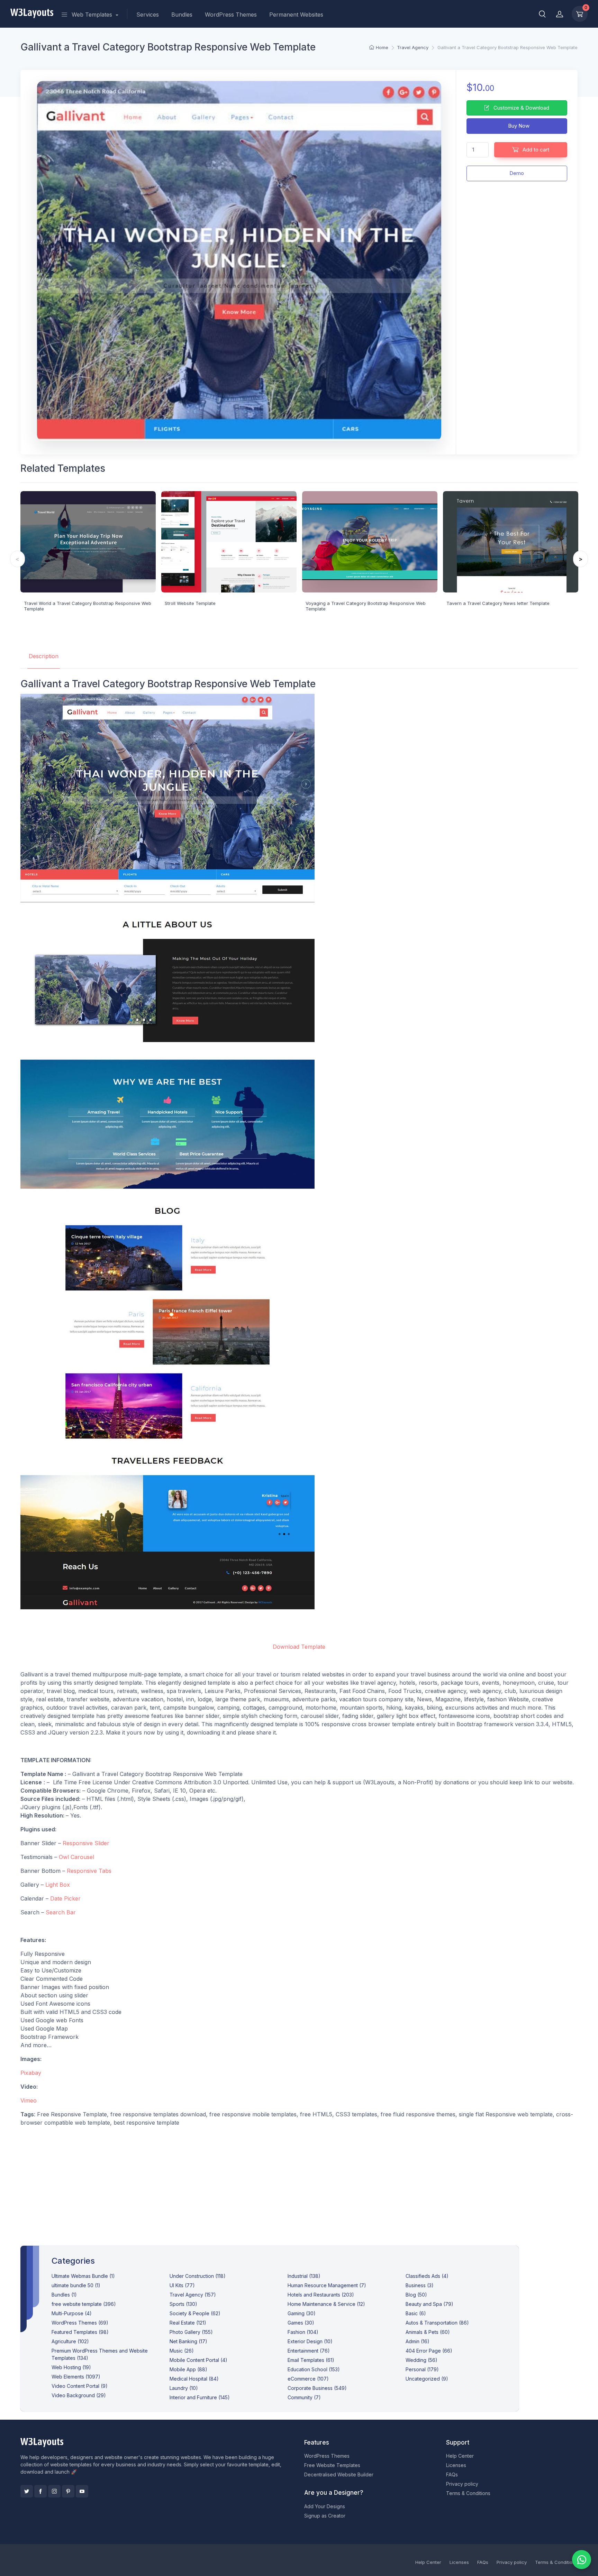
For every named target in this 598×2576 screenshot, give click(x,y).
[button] (542, 14)
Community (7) (304, 2397)
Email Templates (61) (311, 2360)
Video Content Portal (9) (80, 2386)
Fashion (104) (303, 2332)
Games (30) (301, 2323)
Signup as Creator (325, 2516)
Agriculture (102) (70, 2341)
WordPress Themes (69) (80, 2323)
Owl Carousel (76, 1857)
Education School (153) (314, 2369)
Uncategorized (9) (427, 2379)
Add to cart (535, 150)
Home (382, 47)
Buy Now (518, 126)
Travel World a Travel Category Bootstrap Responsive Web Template (88, 606)
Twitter (27, 2491)
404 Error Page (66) (429, 2351)
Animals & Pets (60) (428, 2332)
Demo (517, 173)
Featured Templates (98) (80, 2332)
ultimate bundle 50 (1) (76, 2285)
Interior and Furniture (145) (200, 2397)
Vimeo (29, 2100)
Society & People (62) (195, 2313)
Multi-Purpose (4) (72, 2313)
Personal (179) (422, 2369)
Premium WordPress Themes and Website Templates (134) (100, 2354)
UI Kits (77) (182, 2285)
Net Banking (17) (188, 2341)
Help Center (460, 2456)
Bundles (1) (64, 2295)
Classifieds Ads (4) (427, 2276)
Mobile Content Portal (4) (198, 2360)
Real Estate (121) (188, 2323)
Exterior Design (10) (310, 2341)
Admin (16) (418, 2341)
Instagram (54, 2491)
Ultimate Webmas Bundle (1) (83, 2276)
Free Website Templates (332, 2465)
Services (148, 15)
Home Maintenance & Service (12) (326, 2304)
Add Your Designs (325, 2506)
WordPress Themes (231, 15)
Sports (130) (183, 2304)
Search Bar (61, 1912)
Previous (17, 559)
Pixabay (31, 2073)
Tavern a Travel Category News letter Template (498, 603)
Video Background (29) (79, 2395)
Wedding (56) (422, 2360)
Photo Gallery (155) (191, 2332)
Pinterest (68, 2491)
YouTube (82, 2491)
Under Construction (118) (198, 2276)
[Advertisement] (299, 2181)
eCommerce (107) (308, 2379)
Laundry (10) (184, 2388)
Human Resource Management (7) (327, 2285)
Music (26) (182, 2351)
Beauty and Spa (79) (429, 2304)
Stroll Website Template (190, 603)
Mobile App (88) (188, 2369)
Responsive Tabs (89, 1871)
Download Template (299, 1647)
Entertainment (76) (309, 2351)
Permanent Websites (296, 15)
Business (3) (420, 2285)
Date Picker (65, 1898)
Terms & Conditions (468, 2493)
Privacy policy (462, 2484)
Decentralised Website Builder (339, 2474)
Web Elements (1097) (76, 2377)
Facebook (40, 2491)
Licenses (456, 2465)
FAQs (452, 2474)
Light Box (58, 1885)
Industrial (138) (304, 2276)
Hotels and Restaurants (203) (321, 2295)
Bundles (182, 15)
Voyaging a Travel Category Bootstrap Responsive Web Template (366, 606)
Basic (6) (416, 2313)
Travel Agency (413, 47)
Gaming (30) (302, 2313)
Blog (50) (416, 2295)
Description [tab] (44, 656)
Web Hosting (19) (71, 2367)
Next (581, 559)
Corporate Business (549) (317, 2388)
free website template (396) (84, 2304)
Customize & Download (521, 108)
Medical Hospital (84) (194, 2379)
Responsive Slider (86, 1843)
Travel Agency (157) (193, 2295)
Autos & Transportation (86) (437, 2323)
